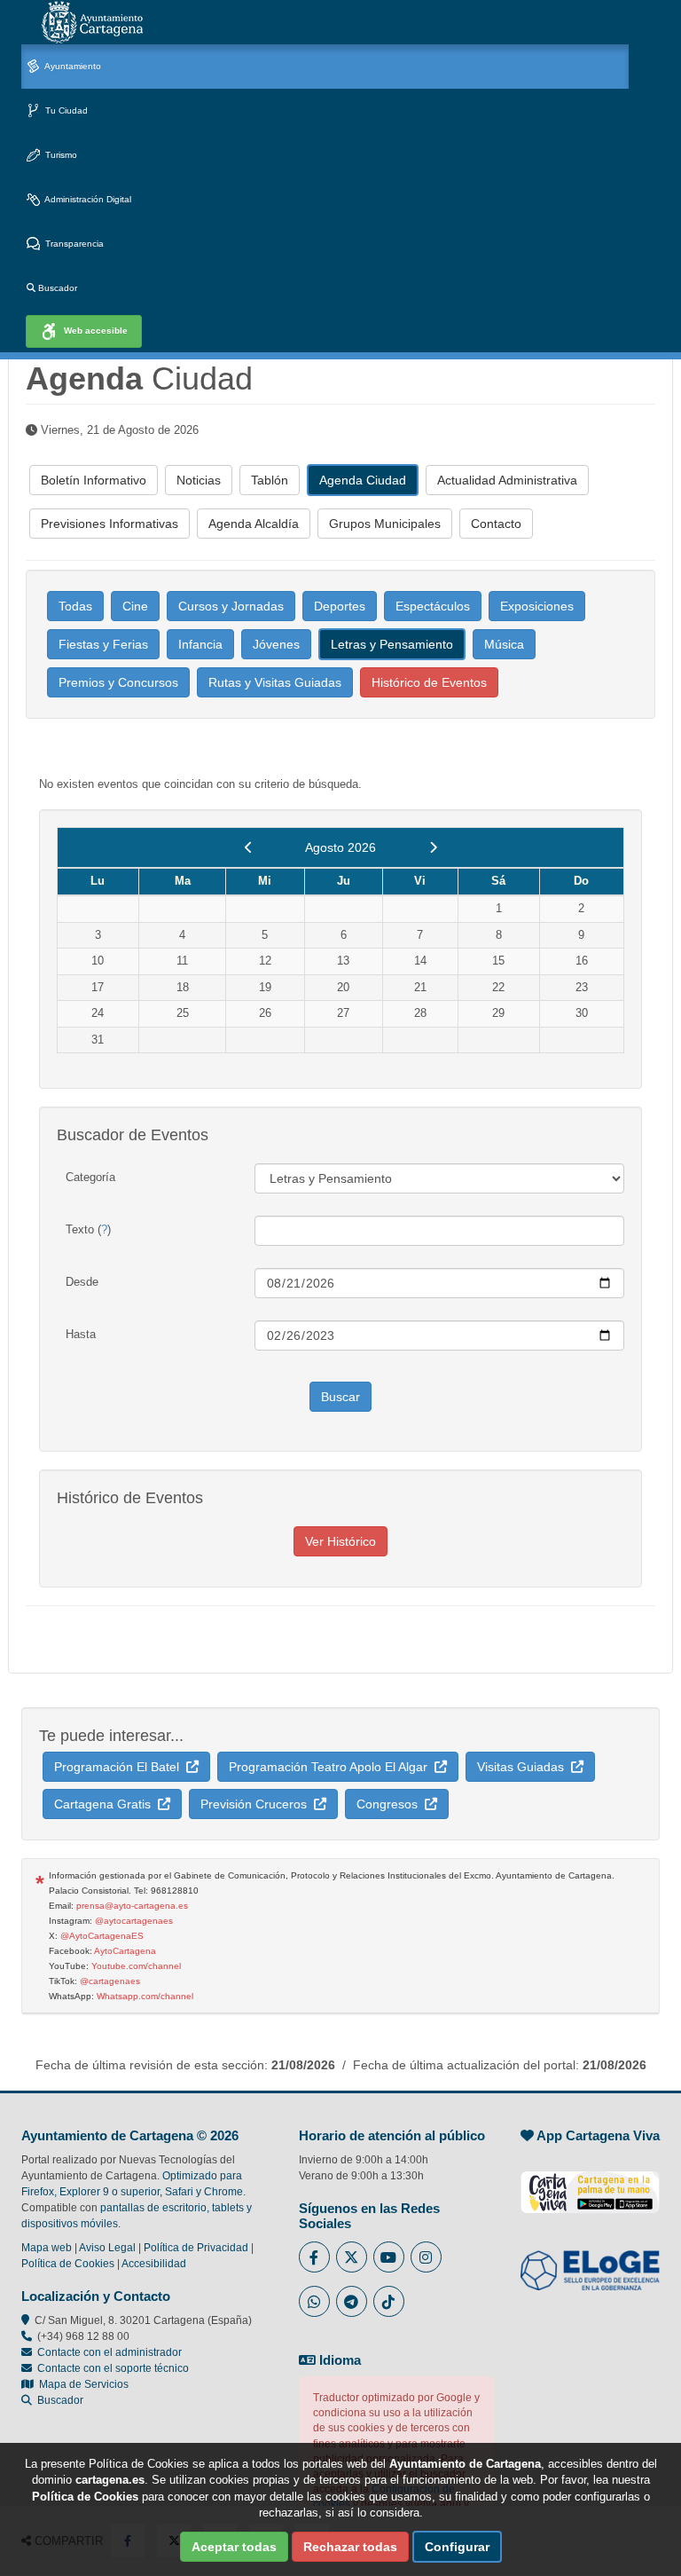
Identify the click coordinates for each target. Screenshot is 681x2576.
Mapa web (47, 2248)
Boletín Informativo (94, 480)
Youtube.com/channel (136, 1966)
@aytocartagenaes (134, 1921)
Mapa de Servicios (81, 2384)
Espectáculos (433, 606)
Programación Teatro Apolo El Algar (332, 1767)
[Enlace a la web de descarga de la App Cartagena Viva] (590, 2183)
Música (504, 644)
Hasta (81, 1334)
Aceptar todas (234, 2547)
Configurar (457, 2547)
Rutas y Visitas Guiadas (275, 682)
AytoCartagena (125, 1951)
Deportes (340, 606)
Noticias (199, 480)
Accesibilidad (154, 2264)
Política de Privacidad (196, 2248)
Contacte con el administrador (110, 2352)
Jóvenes (276, 644)
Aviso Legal (107, 2248)
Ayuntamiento (72, 66)
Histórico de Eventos (429, 682)
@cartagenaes (110, 1981)
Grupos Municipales (385, 524)
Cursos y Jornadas (231, 606)
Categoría (90, 1177)
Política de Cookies (68, 2264)
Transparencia (73, 244)
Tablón (270, 480)
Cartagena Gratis (106, 1804)
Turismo (60, 155)
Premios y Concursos (118, 682)
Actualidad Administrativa (507, 480)
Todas (75, 606)
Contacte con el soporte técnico (113, 2368)
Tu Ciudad (65, 110)
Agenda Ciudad (363, 480)
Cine (135, 606)
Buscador (56, 288)
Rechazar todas (350, 2547)
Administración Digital (87, 199)
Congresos (391, 1804)
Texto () (88, 1229)
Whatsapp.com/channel (145, 1996)
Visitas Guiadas (524, 1767)
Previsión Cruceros (257, 1804)
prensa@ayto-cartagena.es (132, 1906)
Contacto (496, 524)
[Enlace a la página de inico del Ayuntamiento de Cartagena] (92, 22)
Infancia (200, 644)
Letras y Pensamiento (392, 644)
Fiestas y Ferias (103, 644)
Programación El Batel (120, 1767)
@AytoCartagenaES (102, 1936)
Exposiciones (537, 606)
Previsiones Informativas (110, 524)
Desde (82, 1282)
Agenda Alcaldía (254, 524)
